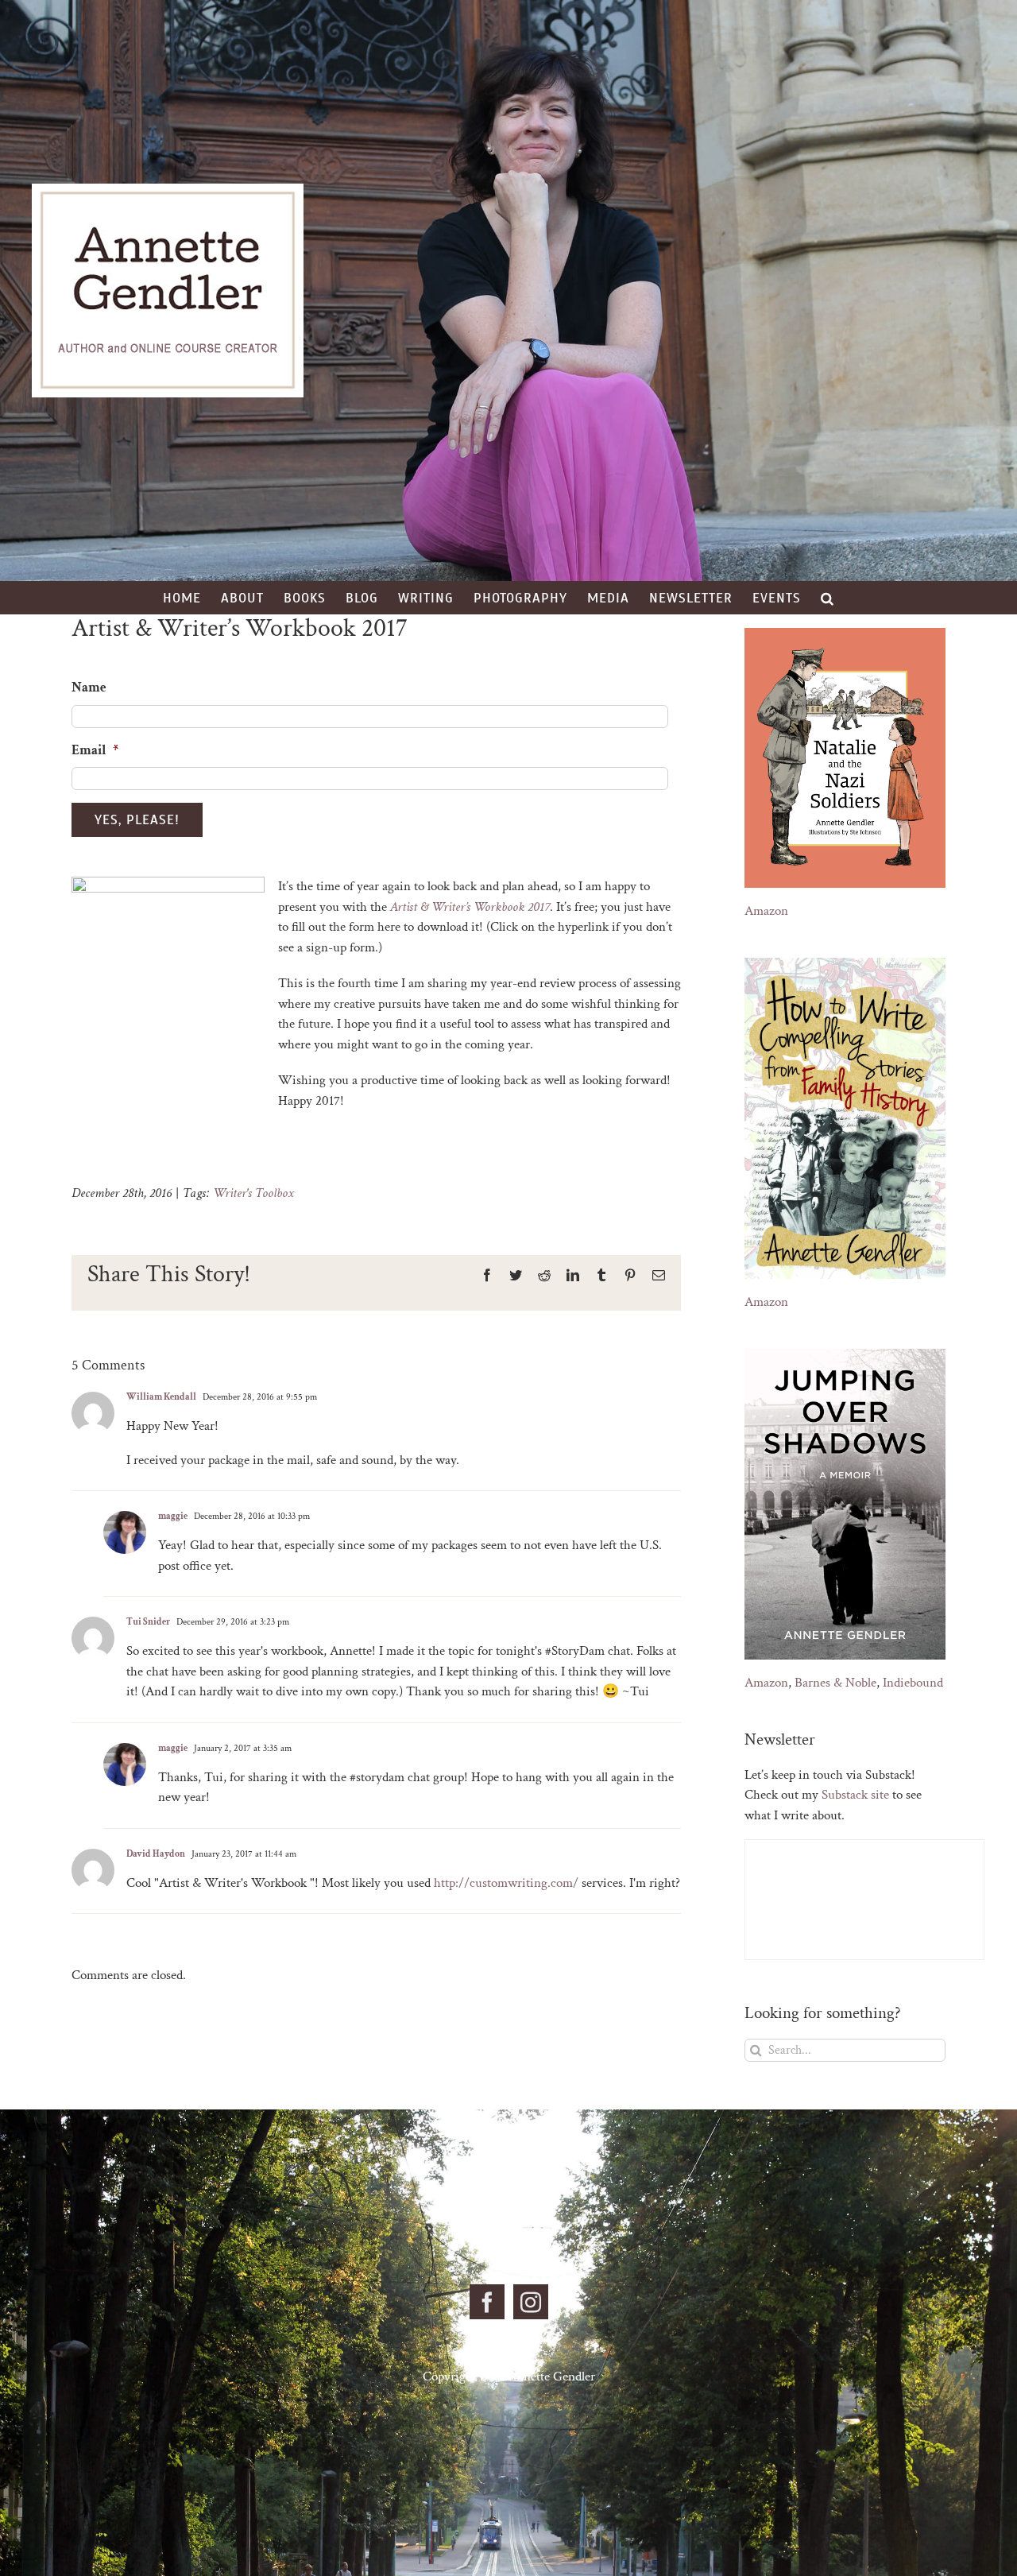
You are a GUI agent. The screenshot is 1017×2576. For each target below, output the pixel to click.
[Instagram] (531, 2302)
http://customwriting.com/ (506, 1883)
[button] (828, 598)
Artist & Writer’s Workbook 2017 (470, 907)
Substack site (855, 1795)
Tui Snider (148, 1622)
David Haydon (156, 1854)
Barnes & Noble (835, 1683)
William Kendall (161, 1397)
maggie (173, 1516)
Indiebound (913, 1683)
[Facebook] (487, 2302)
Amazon (766, 911)
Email (95, 750)
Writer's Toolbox (253, 1193)
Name (89, 688)
